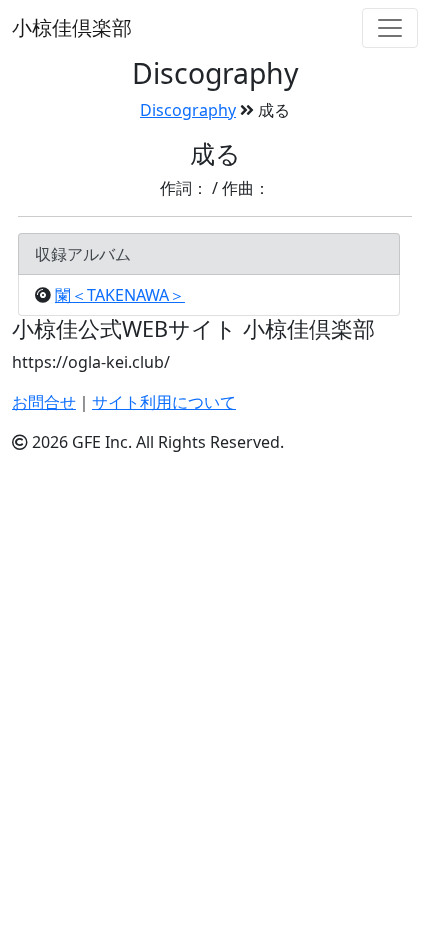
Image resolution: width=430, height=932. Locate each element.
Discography (188, 110)
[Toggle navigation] (390, 28)
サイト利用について (164, 402)
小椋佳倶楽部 (72, 27)
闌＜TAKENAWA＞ (120, 295)
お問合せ (44, 402)
